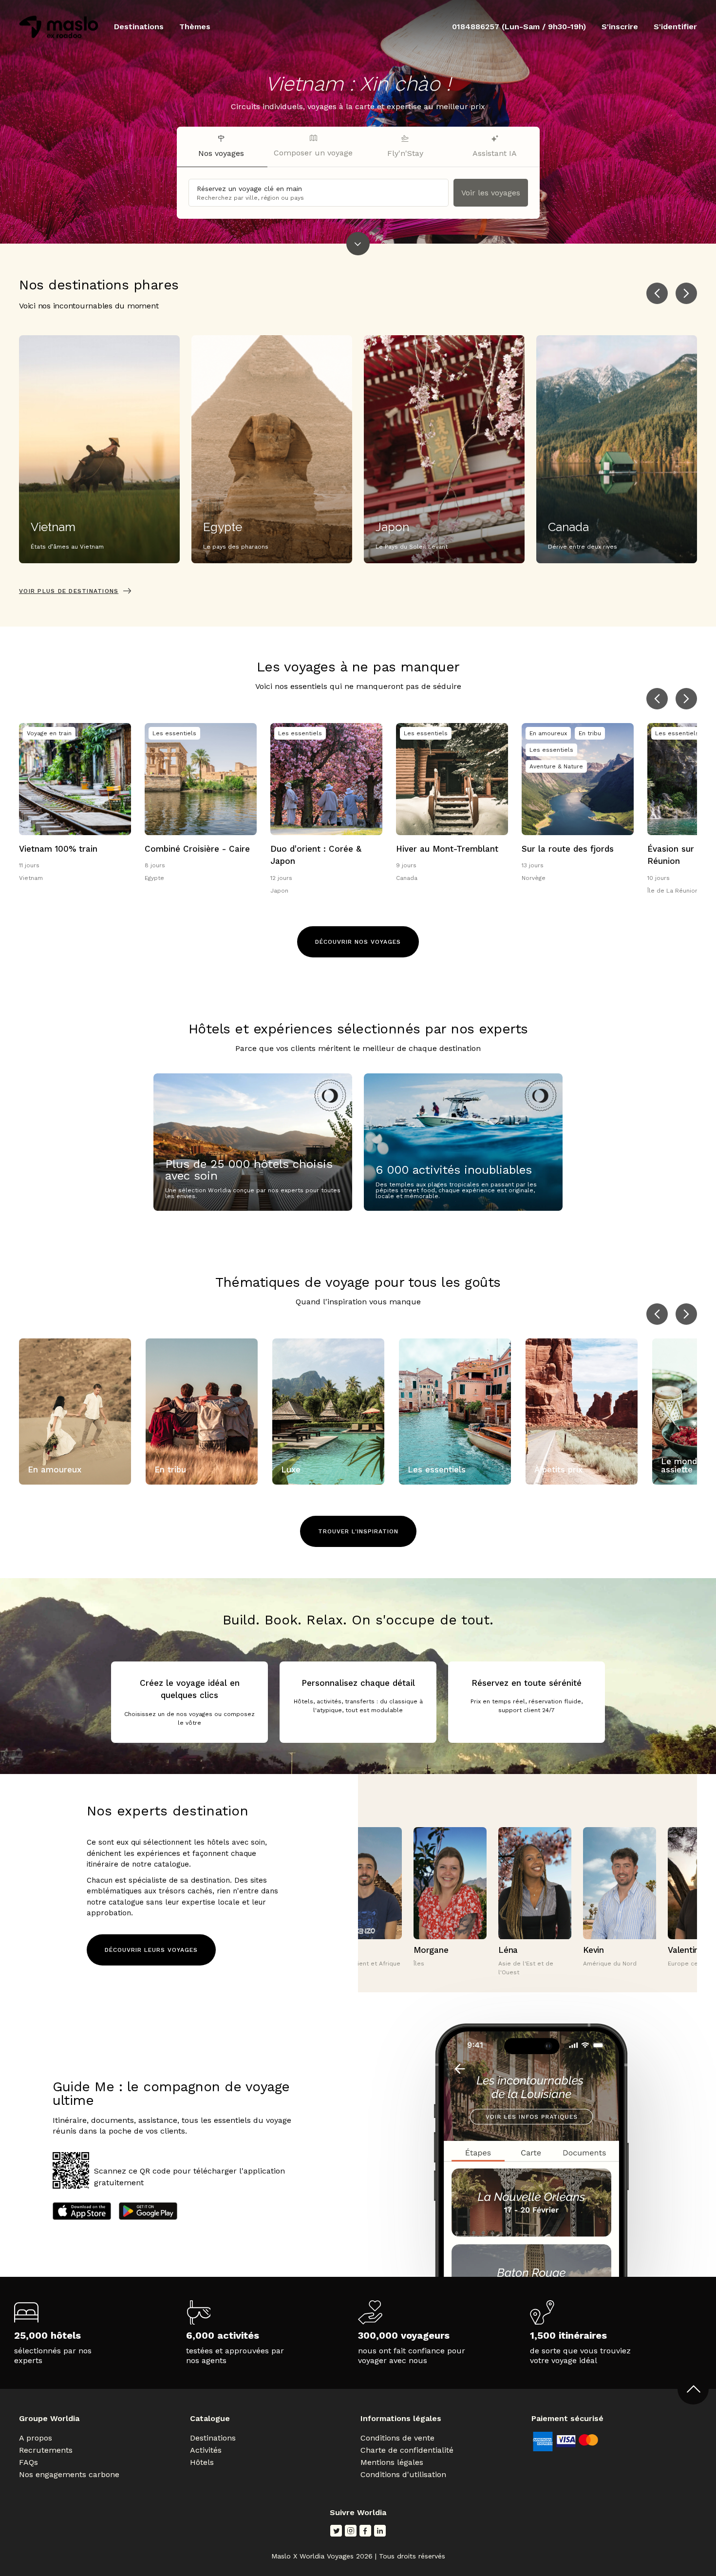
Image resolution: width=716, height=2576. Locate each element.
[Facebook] (365, 2531)
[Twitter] (336, 2531)
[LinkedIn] (380, 2531)
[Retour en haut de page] (693, 2389)
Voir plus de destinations (69, 591)
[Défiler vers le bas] (358, 244)
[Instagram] (351, 2531)
